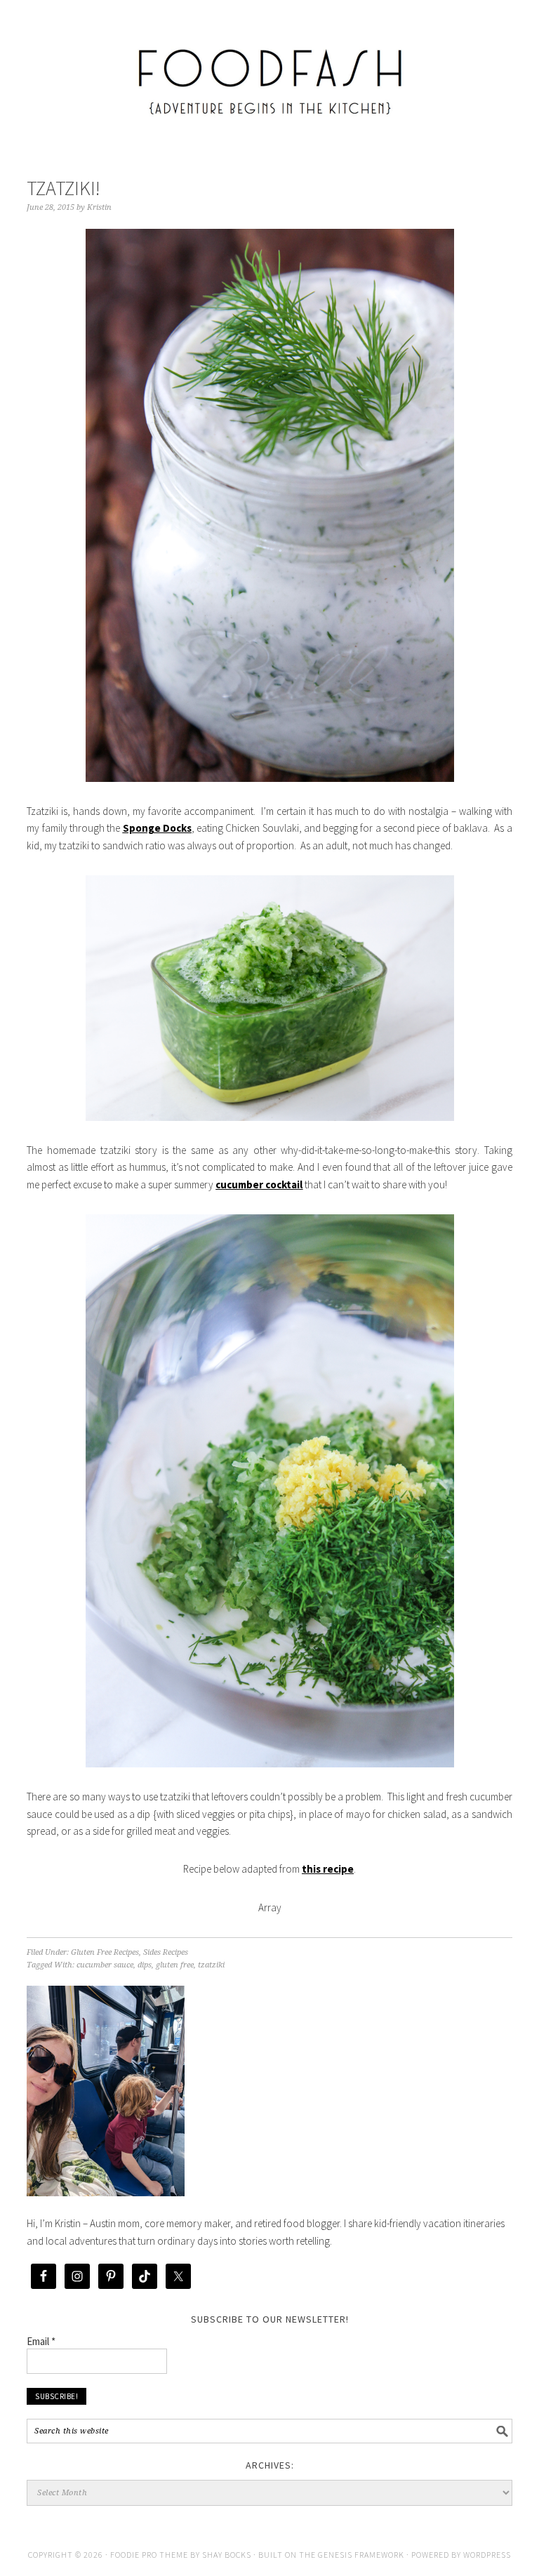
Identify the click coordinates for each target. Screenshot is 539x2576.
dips (145, 1965)
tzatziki (211, 1965)
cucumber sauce (105, 1965)
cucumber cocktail (259, 1184)
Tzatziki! (64, 188)
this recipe (328, 1869)
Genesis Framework (361, 2555)
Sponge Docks (157, 828)
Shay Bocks (227, 2555)
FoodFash (269, 72)
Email (41, 2341)
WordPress (487, 2555)
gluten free (175, 1965)
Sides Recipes (166, 1952)
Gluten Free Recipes (105, 1952)
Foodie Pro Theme (149, 2555)
